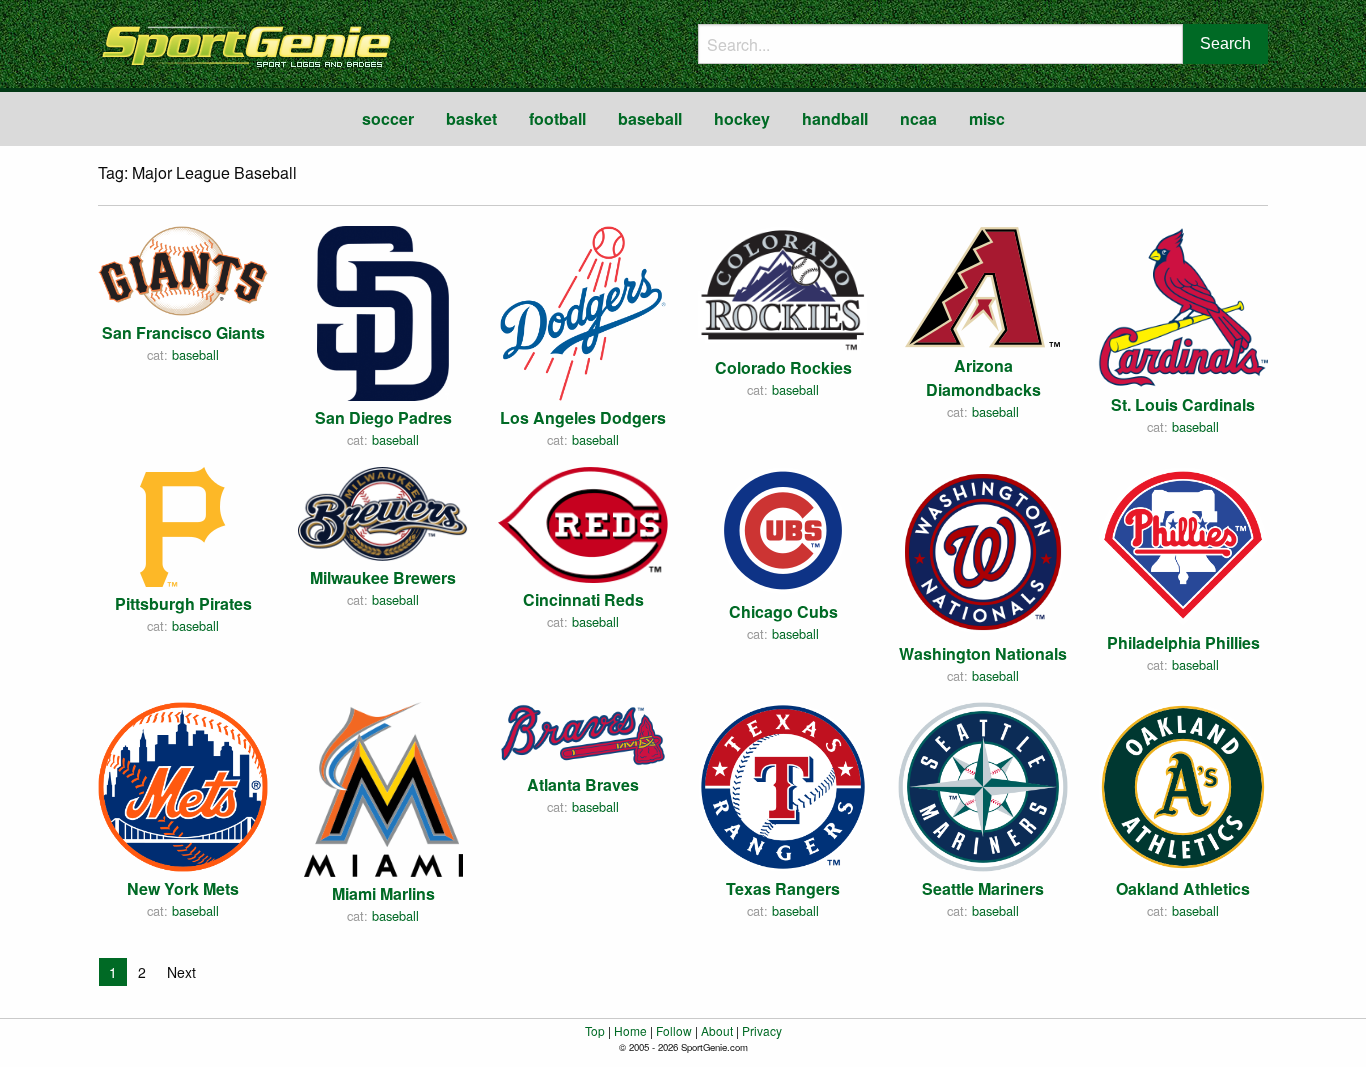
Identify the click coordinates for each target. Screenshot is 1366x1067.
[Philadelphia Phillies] (1183, 543)
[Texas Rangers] (783, 784)
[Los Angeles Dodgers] (583, 310)
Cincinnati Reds (583, 599)
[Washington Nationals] (983, 549)
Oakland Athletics (1183, 888)
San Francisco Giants (183, 332)
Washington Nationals (983, 653)
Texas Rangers (783, 888)
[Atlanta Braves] (583, 732)
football (557, 118)
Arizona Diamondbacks (983, 377)
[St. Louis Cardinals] (1183, 304)
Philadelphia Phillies (1183, 642)
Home (630, 1030)
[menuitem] (388, 119)
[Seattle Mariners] (983, 784)
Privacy (762, 1030)
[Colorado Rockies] (783, 286)
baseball (650, 118)
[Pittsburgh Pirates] (183, 524)
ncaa (918, 118)
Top (595, 1030)
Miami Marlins (383, 893)
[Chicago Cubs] (783, 528)
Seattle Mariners (983, 888)
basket (471, 118)
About (717, 1030)
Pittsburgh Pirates (183, 603)
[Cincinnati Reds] (583, 522)
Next (181, 972)
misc (987, 118)
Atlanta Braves (583, 784)
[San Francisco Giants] (183, 268)
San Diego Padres (383, 417)
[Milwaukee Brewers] (383, 511)
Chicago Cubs (783, 611)
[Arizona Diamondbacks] (983, 284)
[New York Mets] (183, 784)
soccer (388, 118)
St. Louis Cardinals (1183, 404)
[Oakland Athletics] (1183, 784)
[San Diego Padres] (383, 311)
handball (835, 118)
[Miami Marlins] (383, 786)
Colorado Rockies (783, 367)
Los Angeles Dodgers (583, 417)
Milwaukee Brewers (383, 577)
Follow (674, 1030)
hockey (742, 118)
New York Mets (183, 888)
